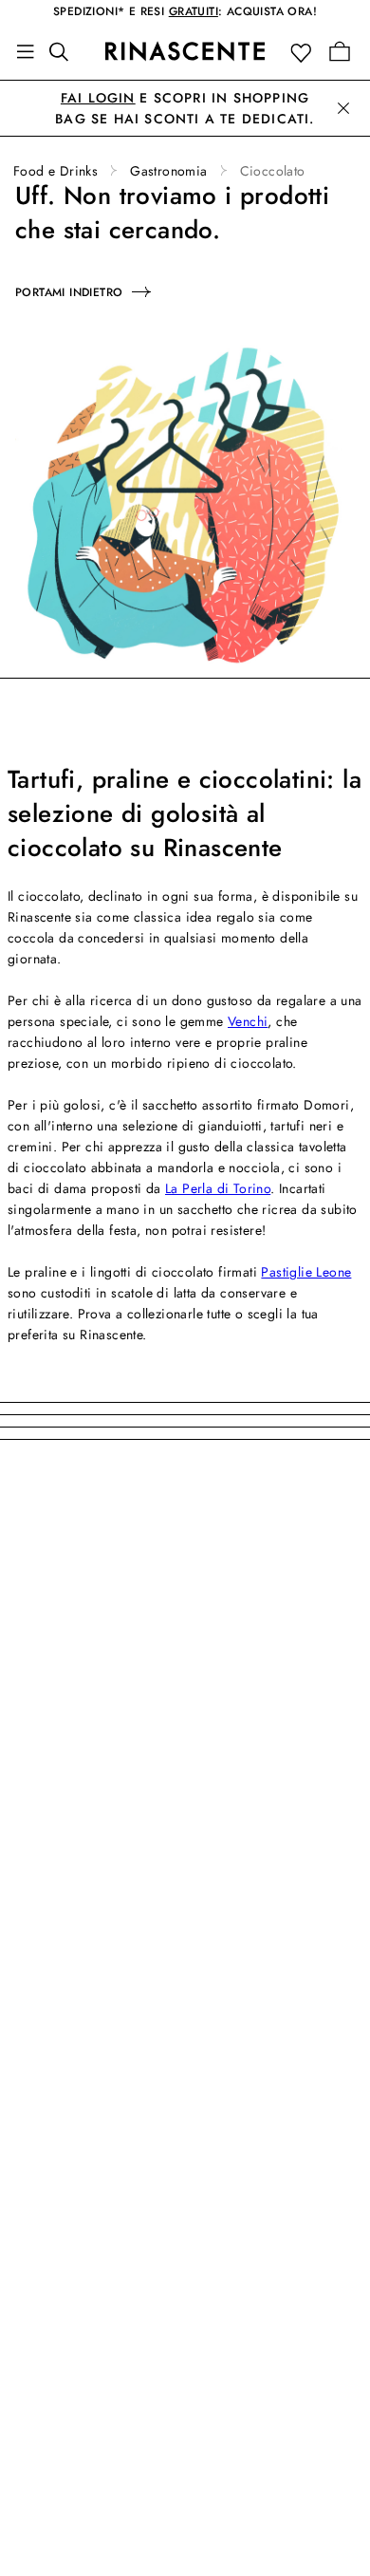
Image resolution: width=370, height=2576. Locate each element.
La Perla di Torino (218, 1188)
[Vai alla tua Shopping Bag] (340, 51)
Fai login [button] (98, 98)
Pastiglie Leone (306, 1272)
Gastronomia (168, 171)
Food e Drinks (55, 171)
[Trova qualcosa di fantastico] (65, 51)
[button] (305, 52)
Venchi (248, 1021)
